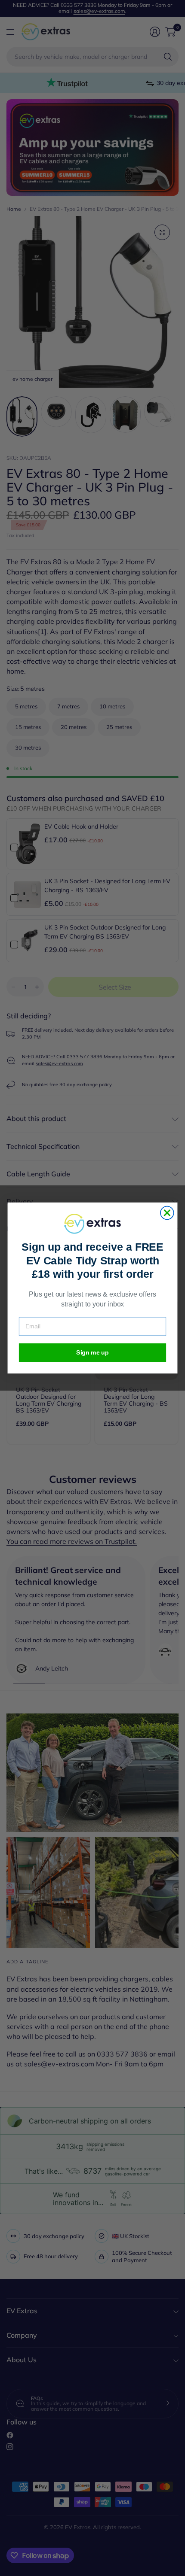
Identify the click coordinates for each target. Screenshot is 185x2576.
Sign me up (92, 1353)
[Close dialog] (167, 1213)
